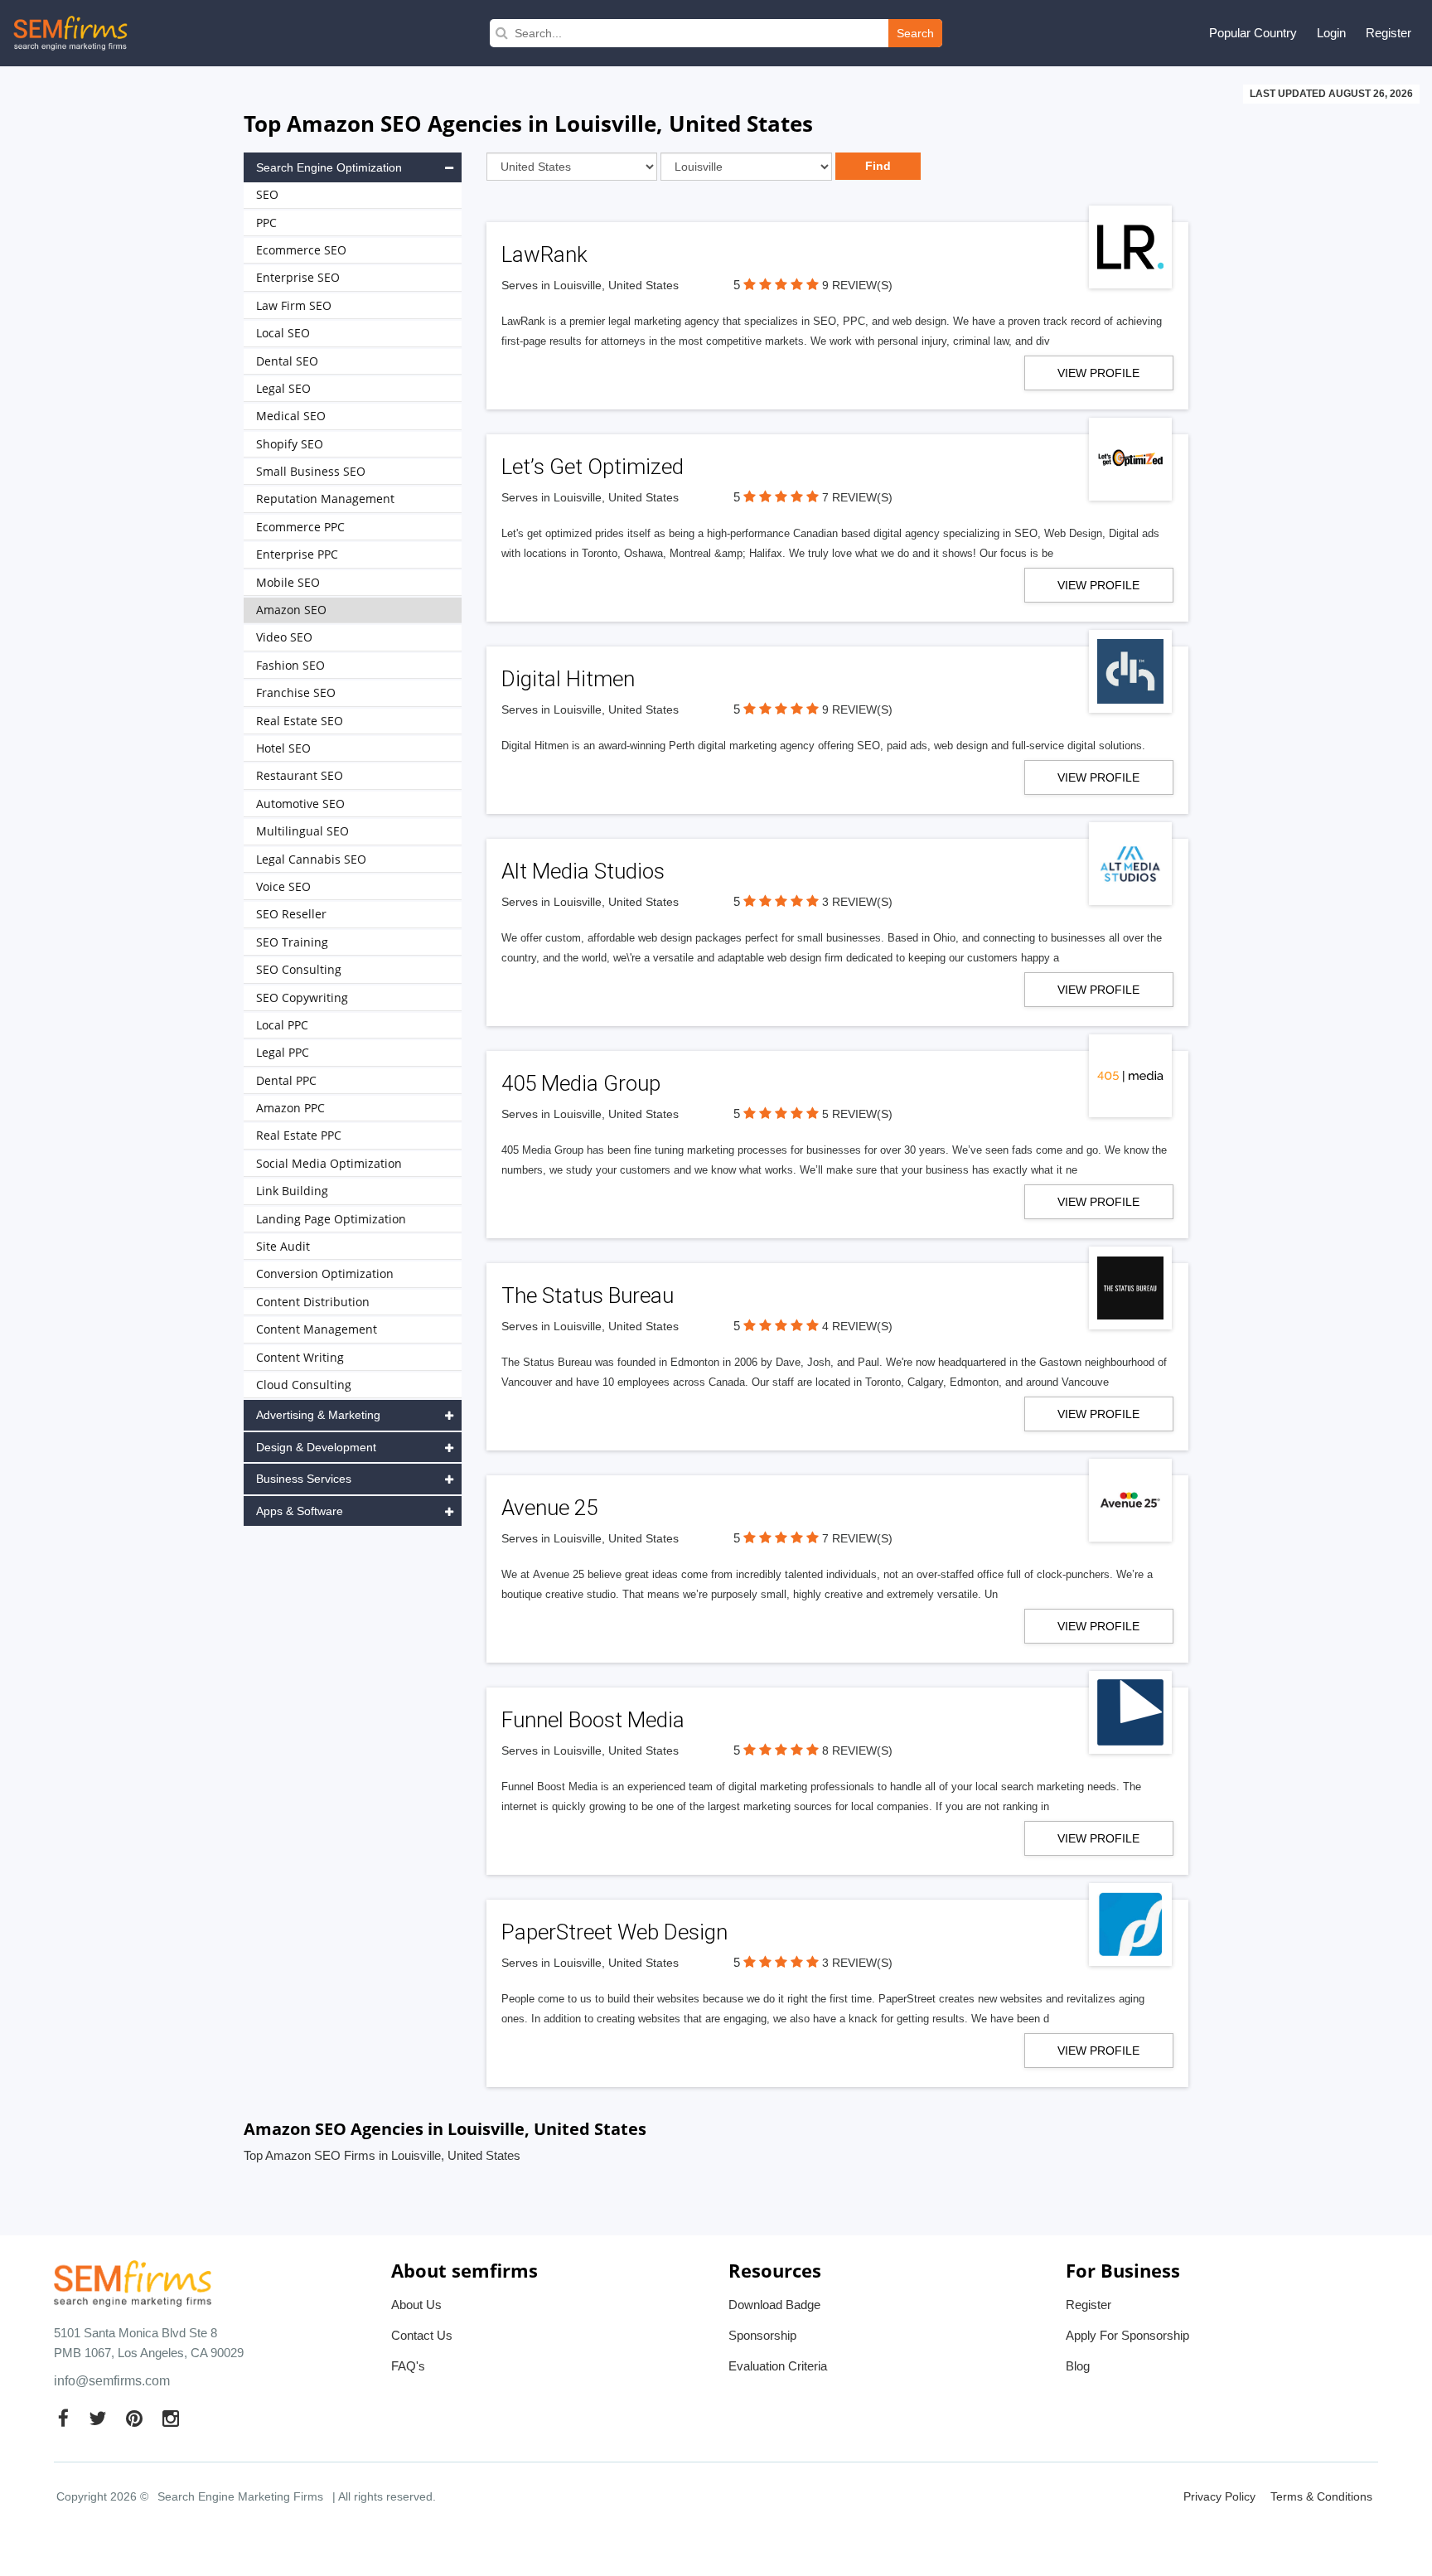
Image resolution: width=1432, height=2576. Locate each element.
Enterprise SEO (298, 277)
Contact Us (422, 2335)
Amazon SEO (291, 610)
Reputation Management (325, 499)
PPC (266, 223)
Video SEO (284, 637)
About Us (416, 2305)
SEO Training (292, 942)
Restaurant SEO (300, 775)
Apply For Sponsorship (1127, 2335)
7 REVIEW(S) (857, 497)
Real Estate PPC (299, 1135)
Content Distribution (313, 1302)
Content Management (317, 1329)
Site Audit (283, 1246)
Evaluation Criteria (778, 2366)
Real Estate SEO (300, 721)
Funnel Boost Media (593, 1720)
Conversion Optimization (325, 1273)
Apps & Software (300, 1511)
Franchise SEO (296, 692)
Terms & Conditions (1321, 2496)
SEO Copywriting (302, 997)
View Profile (1098, 373)
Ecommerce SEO (301, 250)
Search (915, 33)
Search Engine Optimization (329, 167)
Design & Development (316, 1447)
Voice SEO (283, 886)
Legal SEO (283, 388)
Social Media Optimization (329, 1163)
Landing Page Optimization (331, 1219)
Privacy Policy (1219, 2496)
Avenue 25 (549, 1508)
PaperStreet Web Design (614, 1932)
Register (1388, 33)
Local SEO (283, 333)
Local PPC (282, 1025)
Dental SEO (287, 361)
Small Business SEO (311, 471)
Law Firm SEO (294, 305)
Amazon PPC (290, 1108)
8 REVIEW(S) (857, 1750)
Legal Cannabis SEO (311, 859)
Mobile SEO (288, 582)
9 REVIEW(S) (857, 285)
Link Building (292, 1191)
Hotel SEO (283, 748)
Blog (1078, 2366)
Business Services (304, 1479)
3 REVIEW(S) (857, 902)
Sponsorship (762, 2335)
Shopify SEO (290, 444)
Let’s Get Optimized (593, 467)
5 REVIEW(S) (857, 1114)
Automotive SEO (300, 804)
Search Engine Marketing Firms (240, 2496)
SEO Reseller (291, 914)
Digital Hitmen (568, 679)
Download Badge (774, 2305)
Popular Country (1253, 33)
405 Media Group (581, 1083)
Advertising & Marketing (318, 1415)
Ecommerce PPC (300, 527)
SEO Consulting (299, 969)
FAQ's (408, 2366)
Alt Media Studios (583, 871)
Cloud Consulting (304, 1385)
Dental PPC (286, 1080)
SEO (267, 194)
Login (1331, 33)
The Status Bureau (588, 1295)
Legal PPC (283, 1052)
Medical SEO (291, 416)
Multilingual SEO (302, 831)
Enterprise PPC (297, 554)
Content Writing (300, 1357)
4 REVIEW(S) (857, 1326)
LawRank (544, 254)
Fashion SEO (290, 665)
